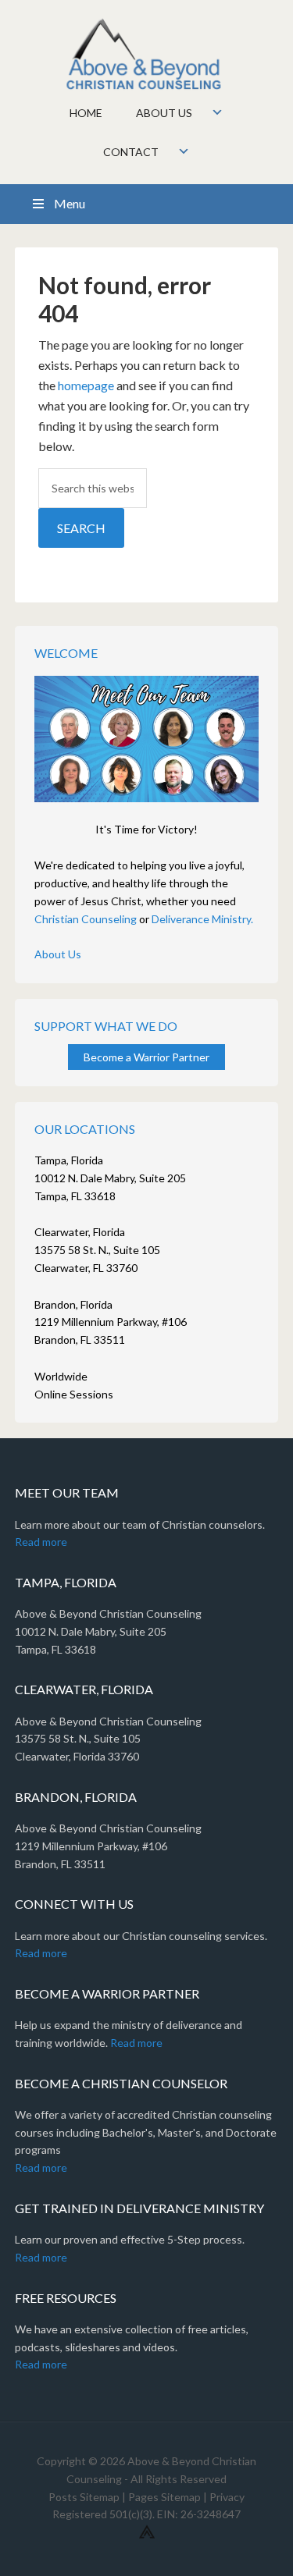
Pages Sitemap (164, 2497)
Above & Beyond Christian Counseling (147, 55)
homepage (86, 385)
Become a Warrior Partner (146, 1057)
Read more (41, 1542)
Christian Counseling (86, 919)
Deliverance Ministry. (202, 919)
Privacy (227, 2497)
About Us (58, 954)
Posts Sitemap (84, 2497)
